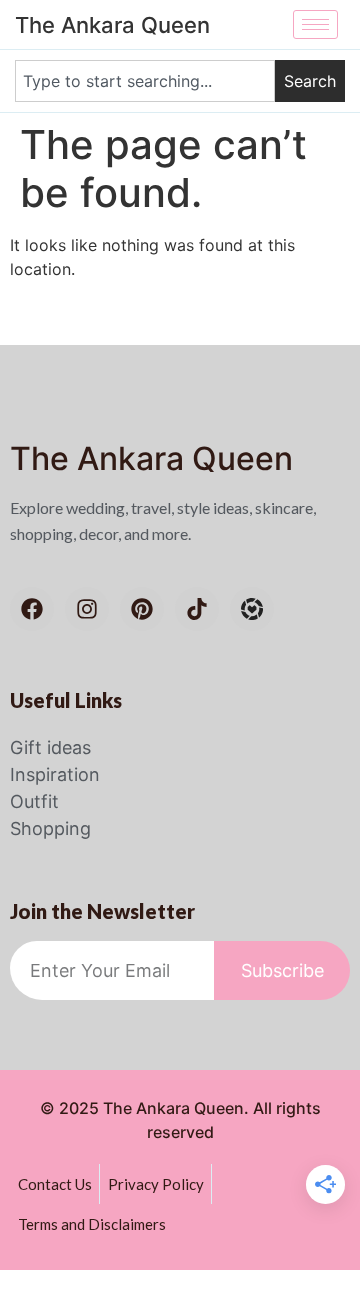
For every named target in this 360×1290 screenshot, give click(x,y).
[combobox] (145, 81)
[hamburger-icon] (315, 24)
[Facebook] (32, 609)
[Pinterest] (142, 609)
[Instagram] (87, 609)
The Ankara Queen (151, 458)
